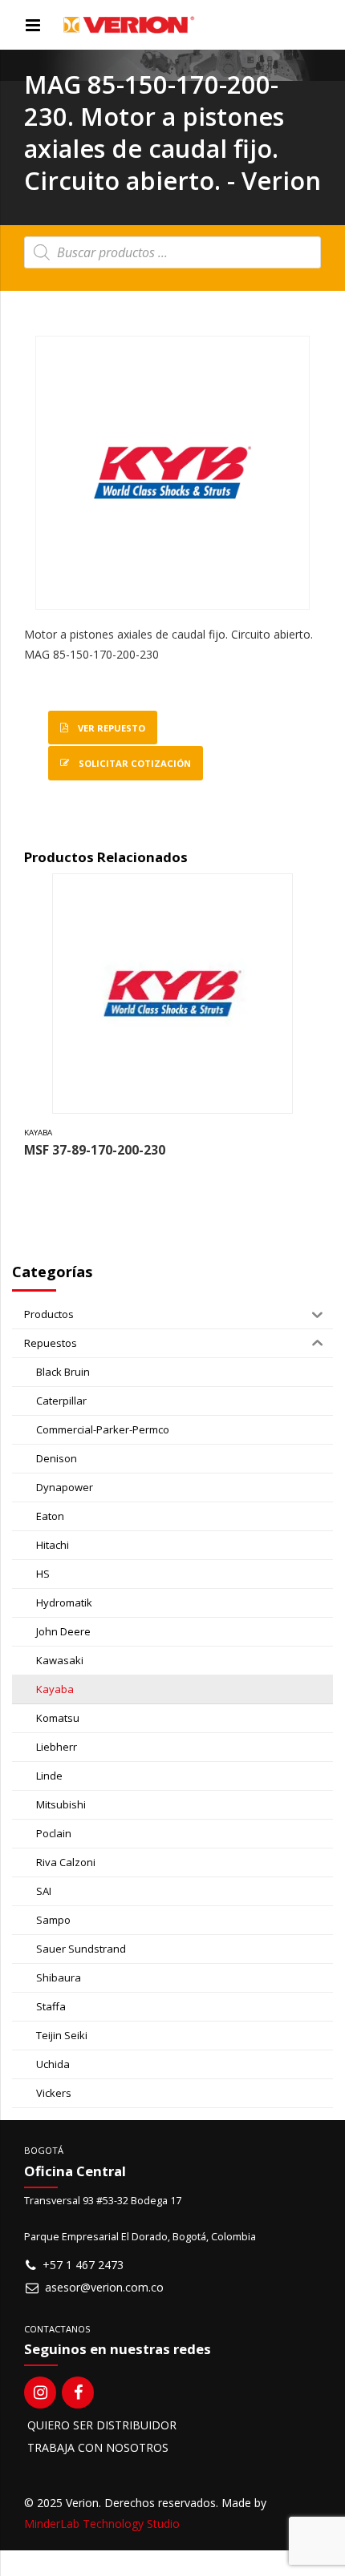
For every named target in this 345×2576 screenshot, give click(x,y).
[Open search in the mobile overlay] (172, 252)
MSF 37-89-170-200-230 (95, 1150)
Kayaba (38, 1133)
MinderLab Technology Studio (102, 2524)
